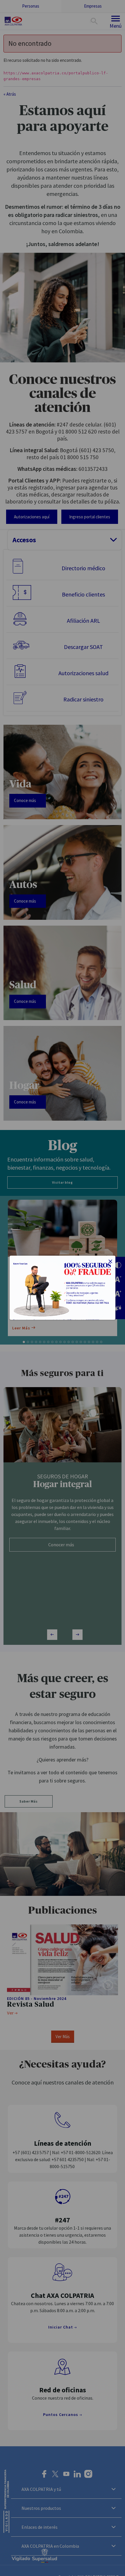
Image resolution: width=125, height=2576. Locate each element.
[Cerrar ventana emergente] (110, 1262)
